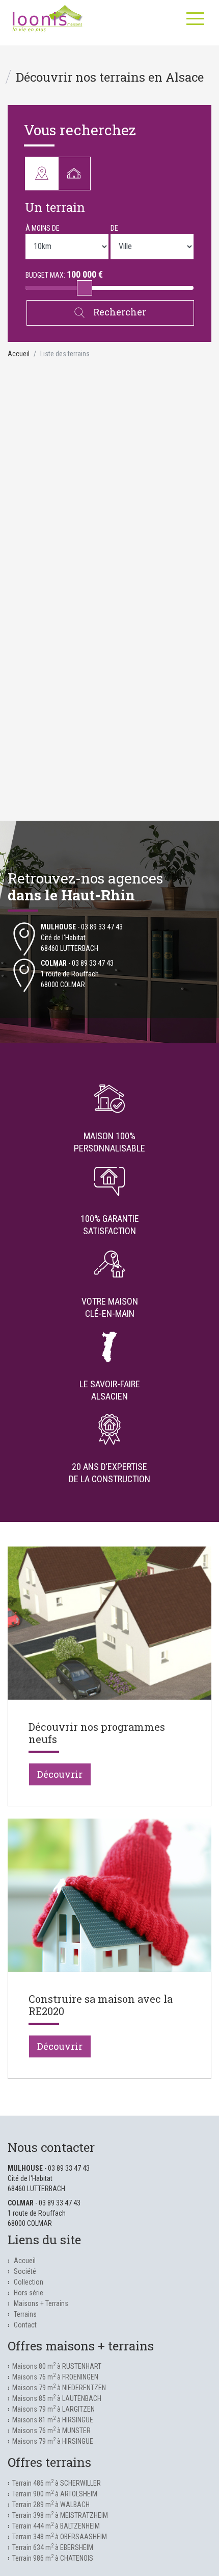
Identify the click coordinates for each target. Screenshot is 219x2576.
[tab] (37, 174)
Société (25, 2271)
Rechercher (119, 312)
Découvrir (60, 1774)
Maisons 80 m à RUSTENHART (57, 2366)
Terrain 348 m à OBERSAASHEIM (60, 2537)
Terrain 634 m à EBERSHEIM (53, 2547)
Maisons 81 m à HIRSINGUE (53, 2420)
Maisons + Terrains (41, 2303)
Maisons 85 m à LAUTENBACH (57, 2398)
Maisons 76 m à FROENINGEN (55, 2377)
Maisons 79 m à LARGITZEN (53, 2409)
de (114, 228)
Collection (29, 2282)
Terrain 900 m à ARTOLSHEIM (55, 2494)
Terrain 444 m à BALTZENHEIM (56, 2526)
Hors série (29, 2293)
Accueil (19, 354)
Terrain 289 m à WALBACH (51, 2505)
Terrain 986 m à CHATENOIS (53, 2558)
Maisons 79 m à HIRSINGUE (53, 2441)
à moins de (43, 228)
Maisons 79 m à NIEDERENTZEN (59, 2388)
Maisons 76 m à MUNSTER (51, 2431)
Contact (25, 2325)
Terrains (25, 2314)
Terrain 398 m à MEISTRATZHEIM (60, 2515)
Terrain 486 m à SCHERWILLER (57, 2483)
